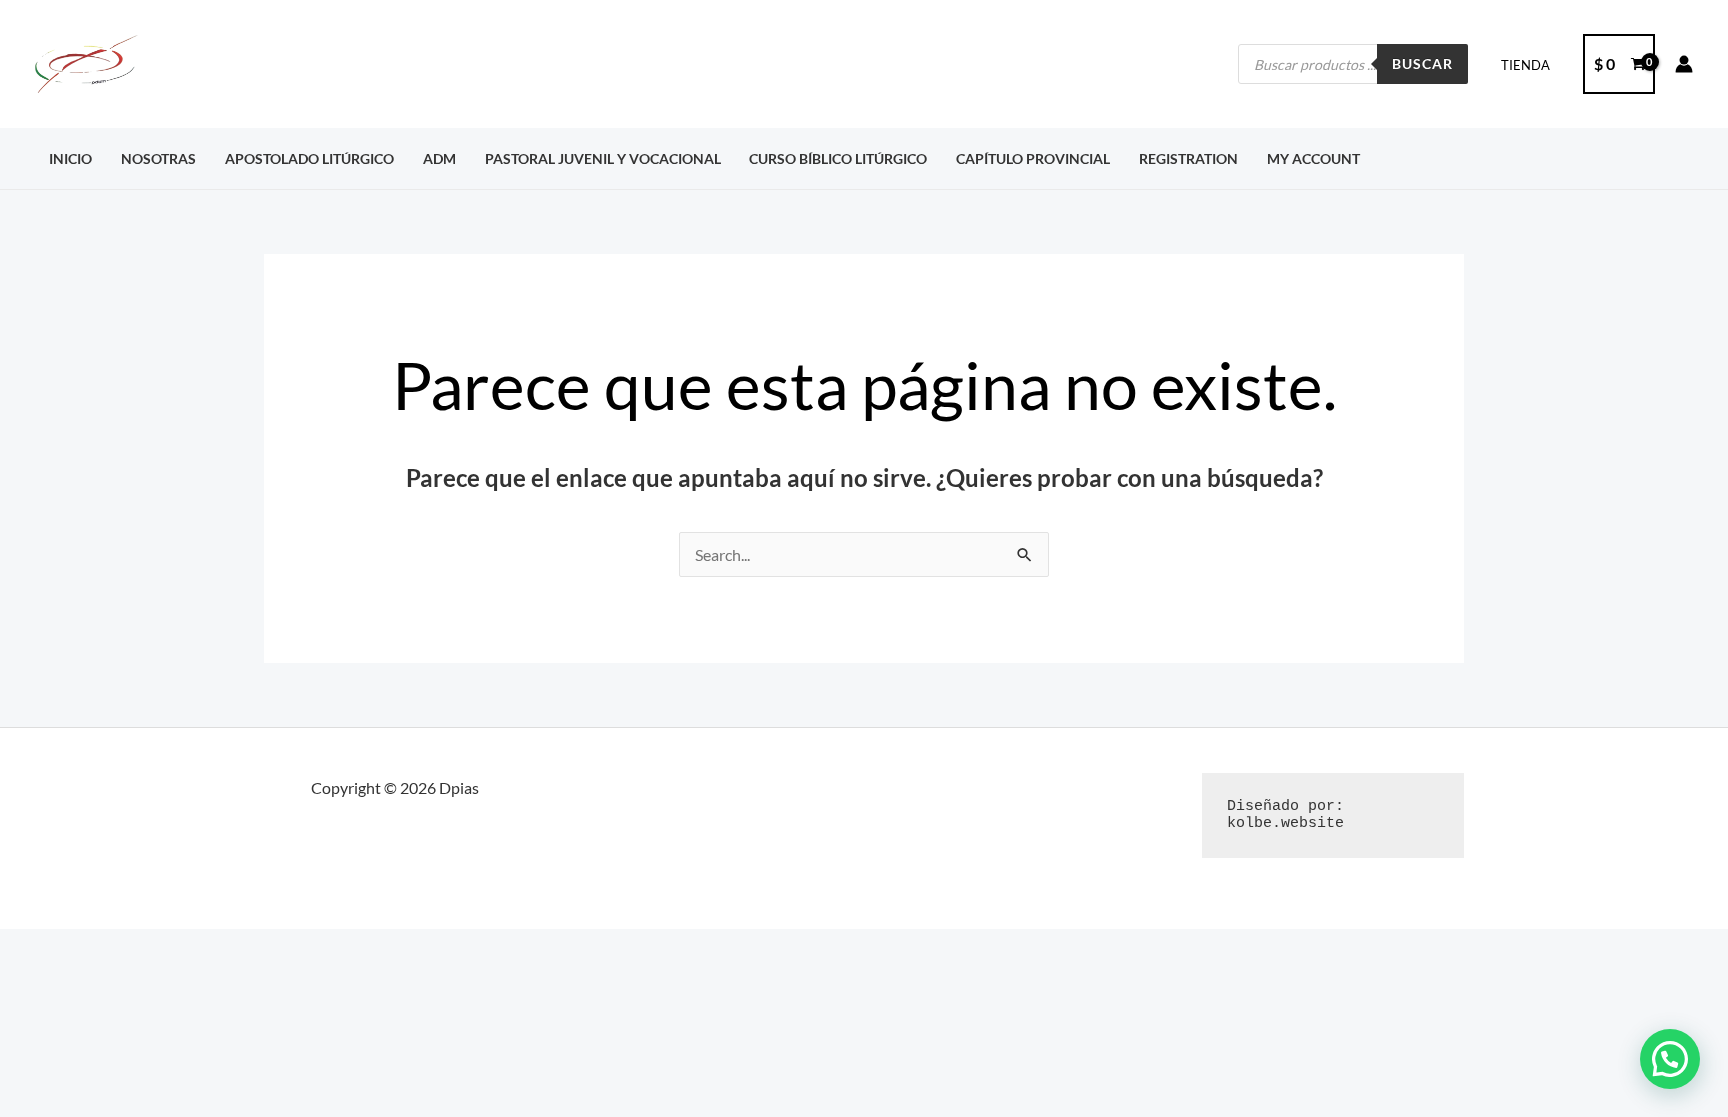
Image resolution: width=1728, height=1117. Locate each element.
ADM (439, 158)
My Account (1313, 158)
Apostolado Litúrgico (309, 158)
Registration (1188, 158)
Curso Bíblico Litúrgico (838, 158)
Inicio (70, 158)
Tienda (1525, 65)
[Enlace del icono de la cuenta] (1684, 64)
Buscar (1422, 63)
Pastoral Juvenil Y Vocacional (603, 158)
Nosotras (158, 158)
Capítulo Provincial (1033, 158)
